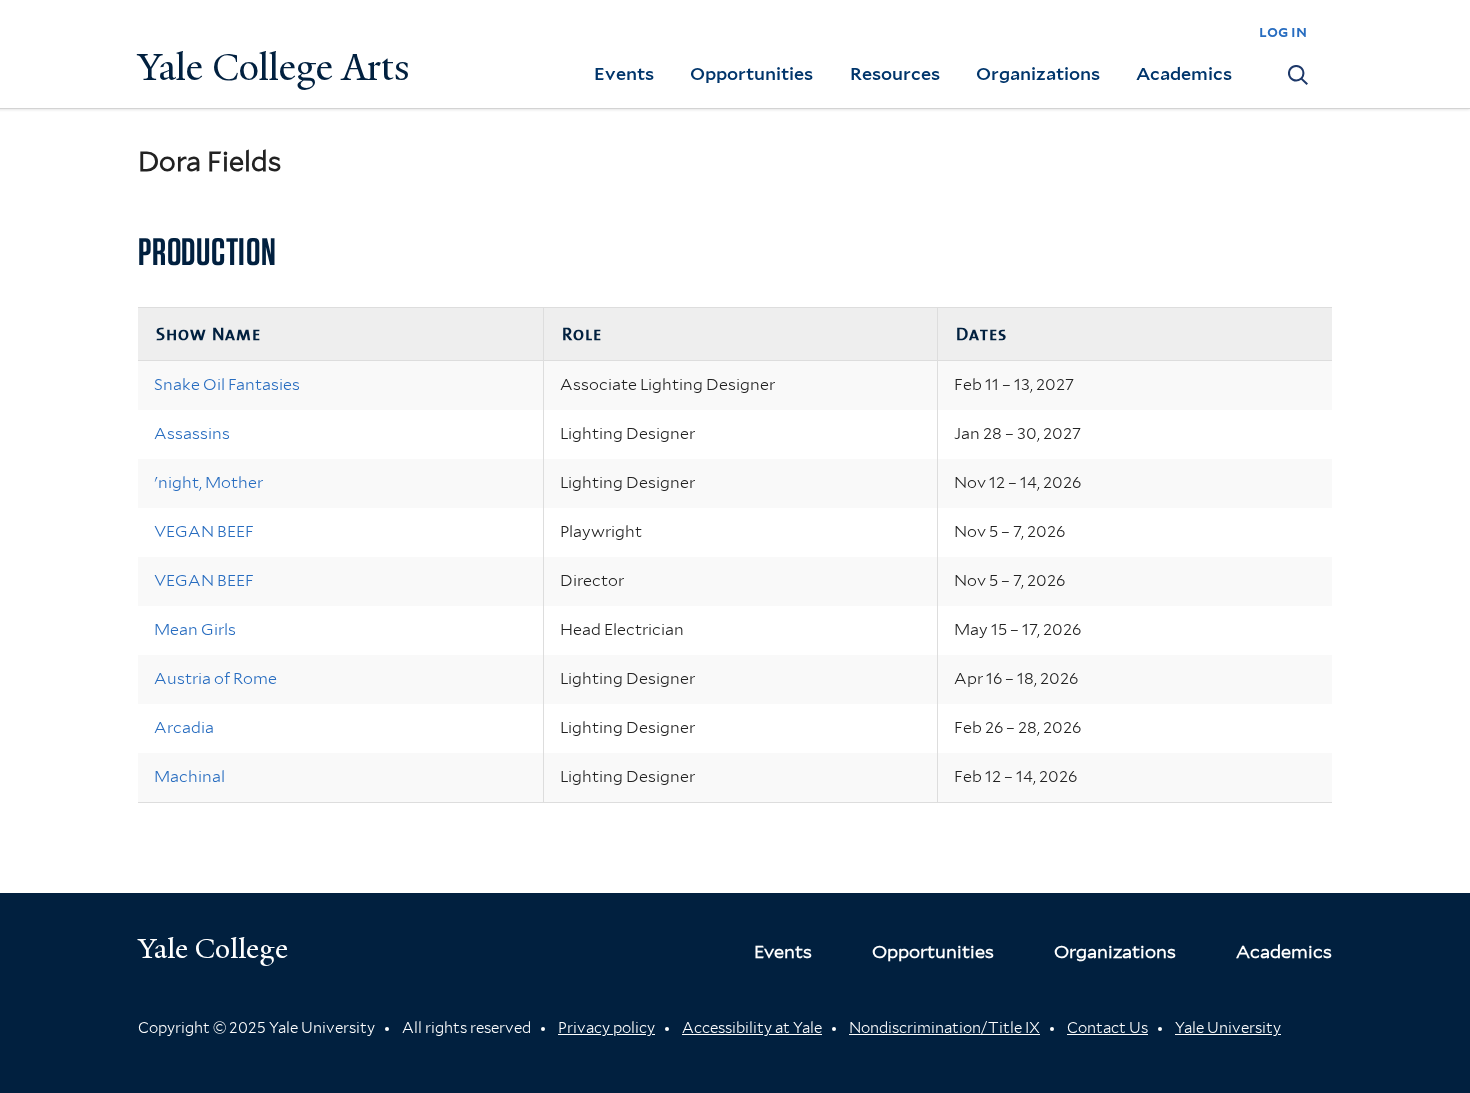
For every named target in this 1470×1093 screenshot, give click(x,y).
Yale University (1228, 1028)
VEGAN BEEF (204, 531)
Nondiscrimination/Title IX (944, 1028)
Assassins (192, 433)
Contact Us (1107, 1028)
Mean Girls (195, 629)
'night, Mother (208, 482)
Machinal (189, 776)
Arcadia (184, 727)
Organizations (1038, 73)
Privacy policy (606, 1028)
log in (1283, 31)
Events (624, 73)
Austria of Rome (215, 678)
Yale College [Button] (213, 948)
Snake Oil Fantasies (227, 384)
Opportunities (751, 73)
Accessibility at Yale (752, 1028)
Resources (895, 73)
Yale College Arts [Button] (274, 67)
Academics (1184, 73)
